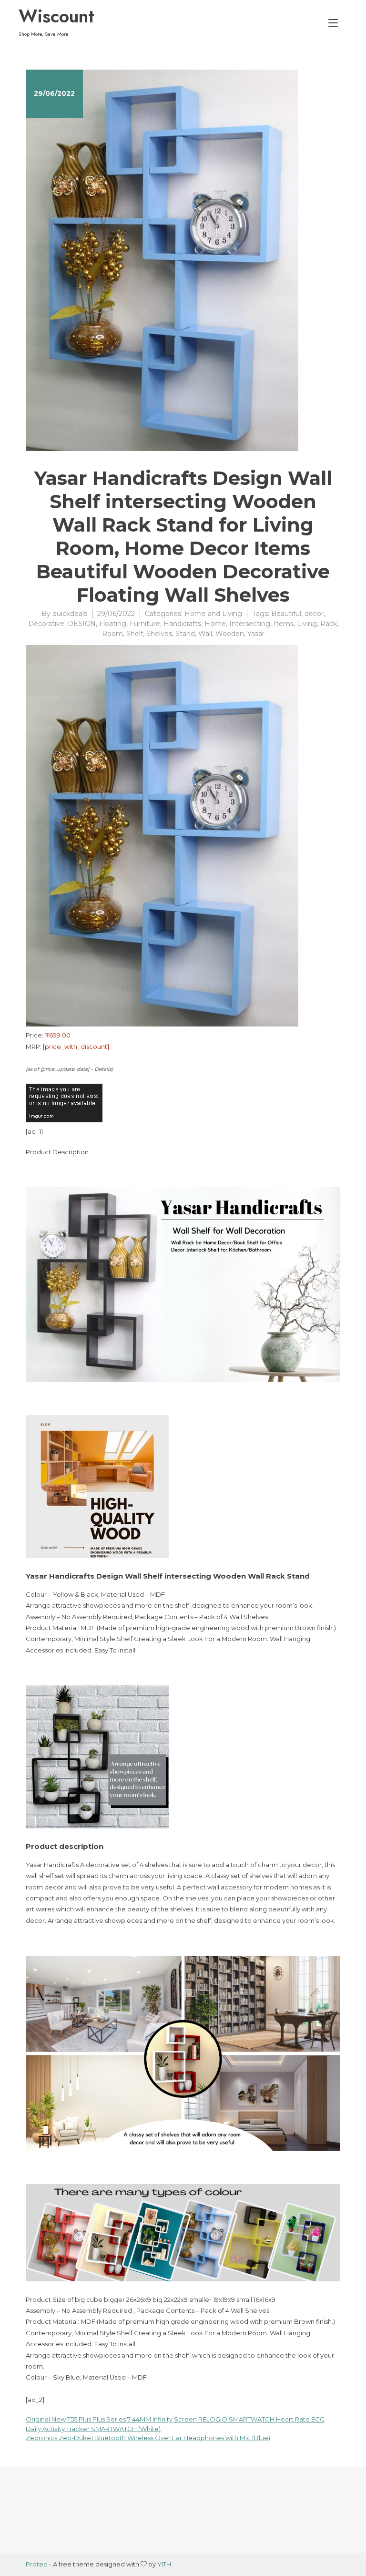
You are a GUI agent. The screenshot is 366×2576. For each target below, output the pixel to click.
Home (215, 624)
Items (284, 624)
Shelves (159, 634)
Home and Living (213, 614)
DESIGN (82, 624)
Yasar (256, 634)
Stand (185, 634)
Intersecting (250, 624)
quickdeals (70, 614)
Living (307, 624)
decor (314, 614)
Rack (329, 624)
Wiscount (56, 16)
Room (112, 634)
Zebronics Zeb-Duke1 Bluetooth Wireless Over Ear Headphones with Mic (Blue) (148, 2438)
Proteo (37, 2564)
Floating (113, 624)
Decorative (46, 624)
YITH (164, 2564)
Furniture (145, 624)
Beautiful (286, 614)
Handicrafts (182, 624)
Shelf (135, 634)
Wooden (230, 634)
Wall (205, 634)
